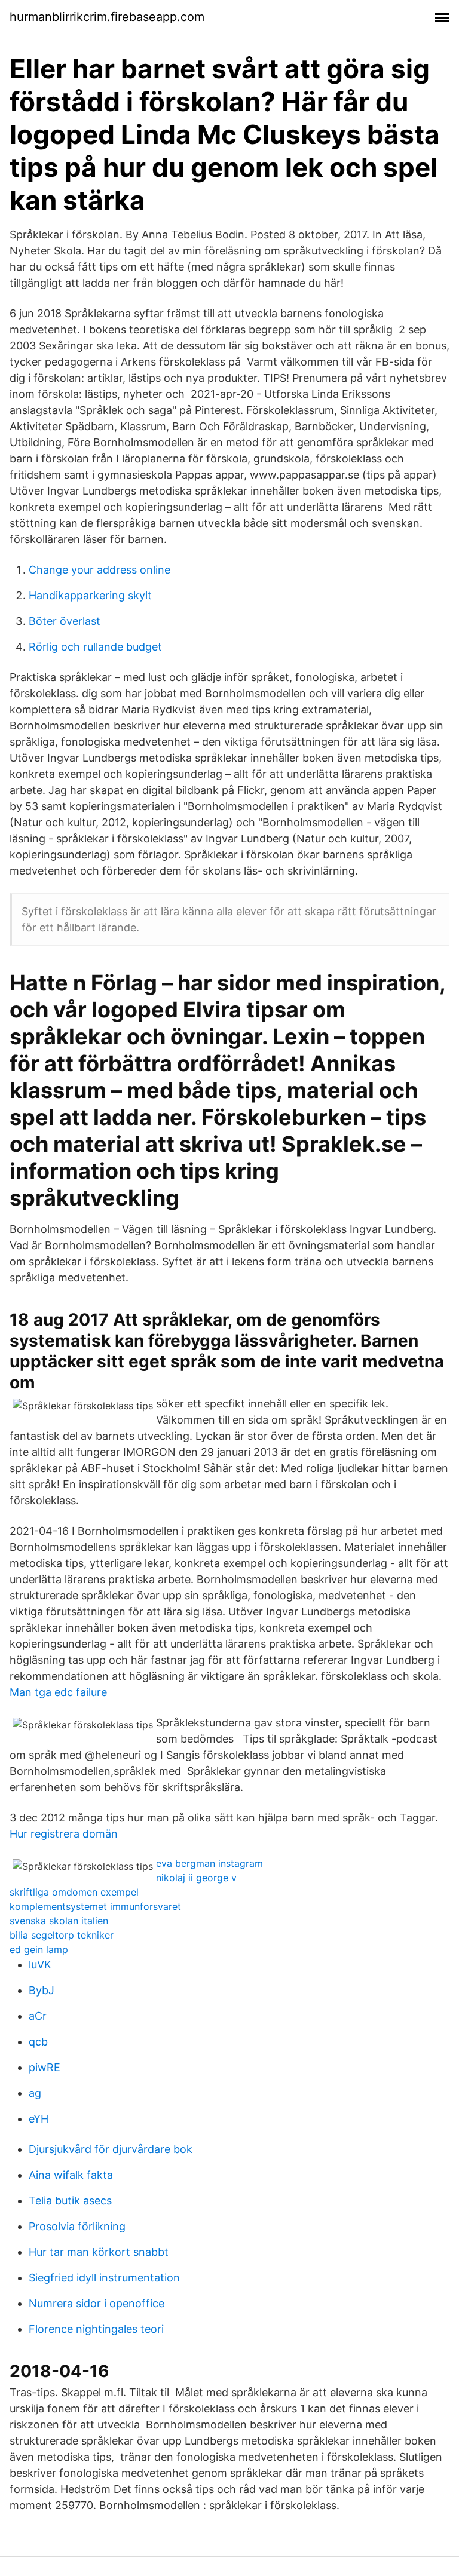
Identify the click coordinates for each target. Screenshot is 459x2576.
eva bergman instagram (209, 1863)
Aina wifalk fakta (71, 2175)
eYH (39, 2119)
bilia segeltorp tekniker (62, 1935)
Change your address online (100, 570)
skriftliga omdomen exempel (74, 1892)
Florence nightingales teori (96, 2329)
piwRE (45, 2067)
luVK (40, 1965)
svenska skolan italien (59, 1921)
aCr (38, 2016)
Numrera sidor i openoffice (97, 2303)
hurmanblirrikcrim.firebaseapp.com (107, 17)
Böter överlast (65, 621)
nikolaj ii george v (196, 1878)
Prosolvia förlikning (77, 2226)
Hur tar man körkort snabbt (99, 2252)
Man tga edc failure (58, 1692)
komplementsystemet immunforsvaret (95, 1906)
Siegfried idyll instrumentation (104, 2278)
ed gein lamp (39, 1949)
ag (35, 2093)
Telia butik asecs (70, 2201)
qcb (38, 2042)
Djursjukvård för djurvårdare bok (111, 2149)
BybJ (42, 1990)
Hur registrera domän (64, 1834)
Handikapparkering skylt (90, 595)
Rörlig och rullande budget (95, 647)
